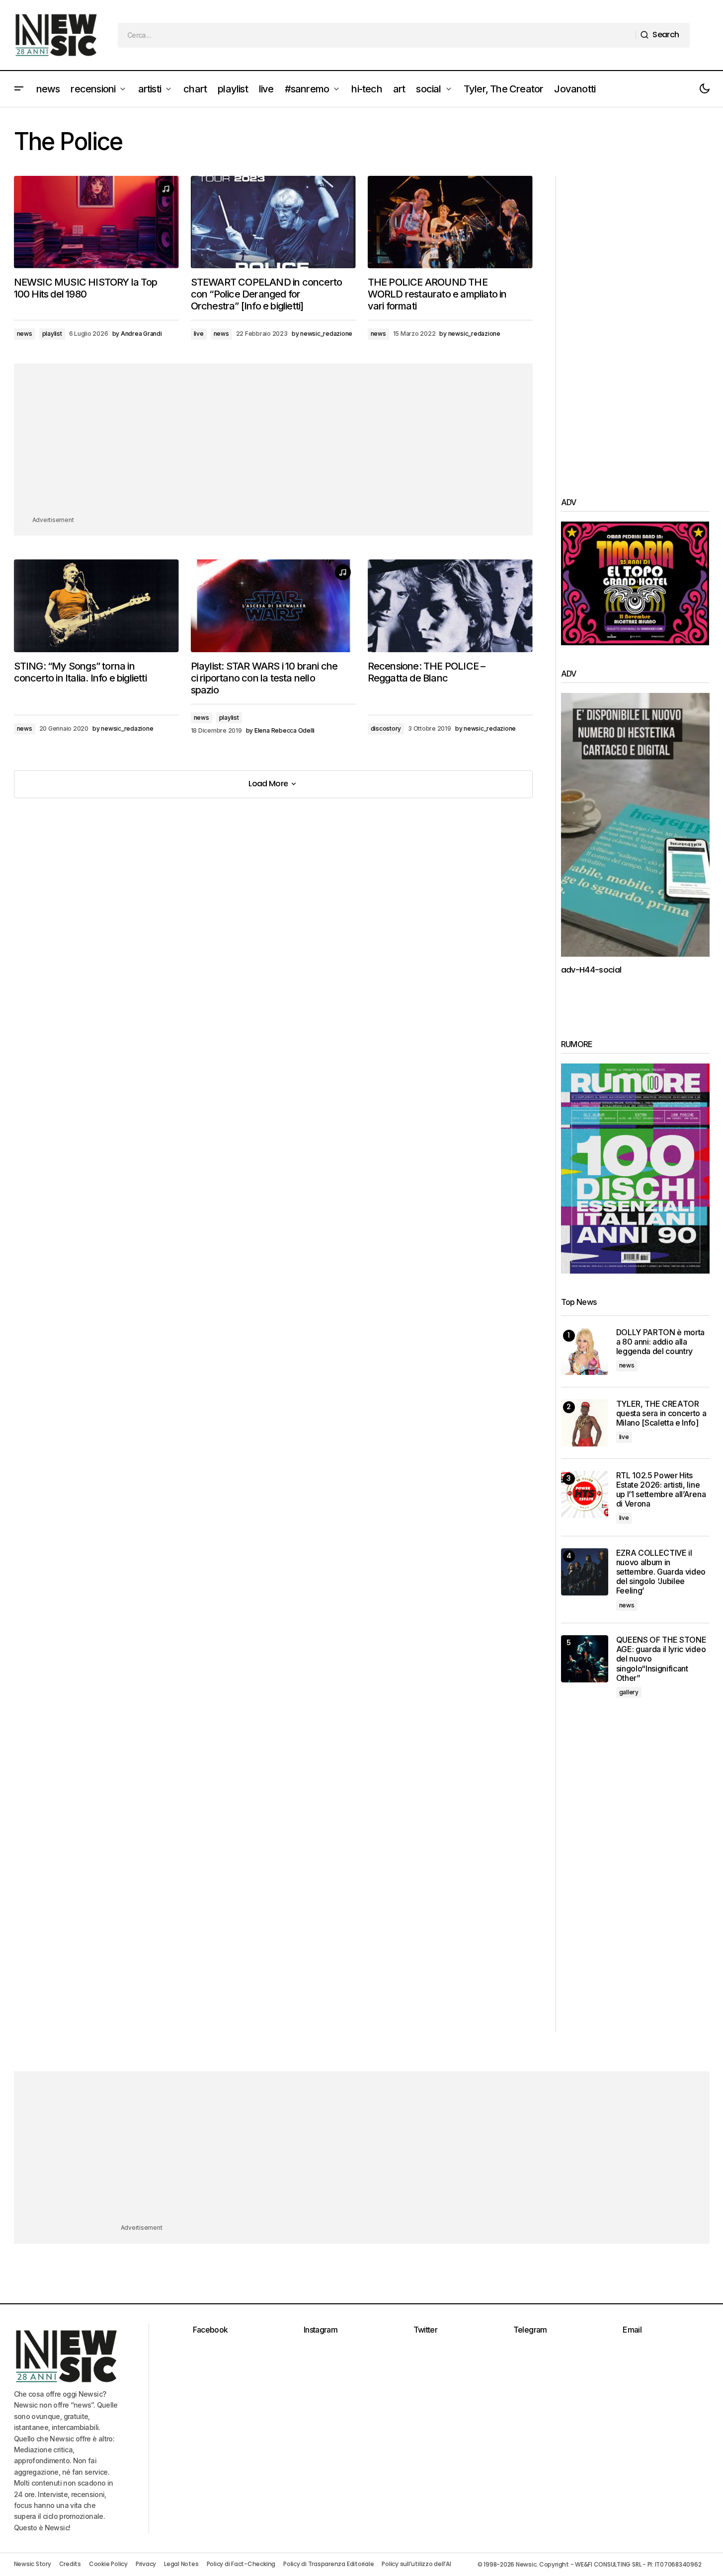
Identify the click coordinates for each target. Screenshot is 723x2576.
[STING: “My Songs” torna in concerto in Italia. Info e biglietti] (96, 606)
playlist (52, 334)
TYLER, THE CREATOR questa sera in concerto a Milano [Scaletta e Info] (661, 1413)
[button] (19, 89)
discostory (386, 728)
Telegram (530, 2330)
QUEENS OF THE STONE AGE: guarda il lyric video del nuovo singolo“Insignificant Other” (661, 1659)
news (25, 334)
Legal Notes (181, 2564)
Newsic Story (33, 2564)
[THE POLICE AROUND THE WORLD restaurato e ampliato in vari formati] (450, 222)
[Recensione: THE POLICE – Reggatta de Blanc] (450, 606)
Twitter (426, 2330)
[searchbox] (377, 35)
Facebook (210, 2330)
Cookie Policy (108, 2564)
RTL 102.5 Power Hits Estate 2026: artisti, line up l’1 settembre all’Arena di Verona (661, 1490)
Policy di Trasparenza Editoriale (328, 2564)
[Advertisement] (273, 445)
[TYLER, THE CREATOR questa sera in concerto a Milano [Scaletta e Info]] (585, 1423)
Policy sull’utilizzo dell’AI (416, 2564)
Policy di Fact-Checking (241, 2564)
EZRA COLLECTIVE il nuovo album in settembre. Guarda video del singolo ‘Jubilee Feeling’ (661, 1572)
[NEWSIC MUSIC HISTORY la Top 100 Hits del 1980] (96, 222)
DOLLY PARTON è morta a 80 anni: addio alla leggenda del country (661, 1342)
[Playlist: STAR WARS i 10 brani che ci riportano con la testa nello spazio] (273, 606)
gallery (629, 1692)
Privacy (146, 2564)
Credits (70, 2564)
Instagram (321, 2330)
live (199, 334)
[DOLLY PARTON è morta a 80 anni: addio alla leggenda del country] (585, 1351)
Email (632, 2330)
